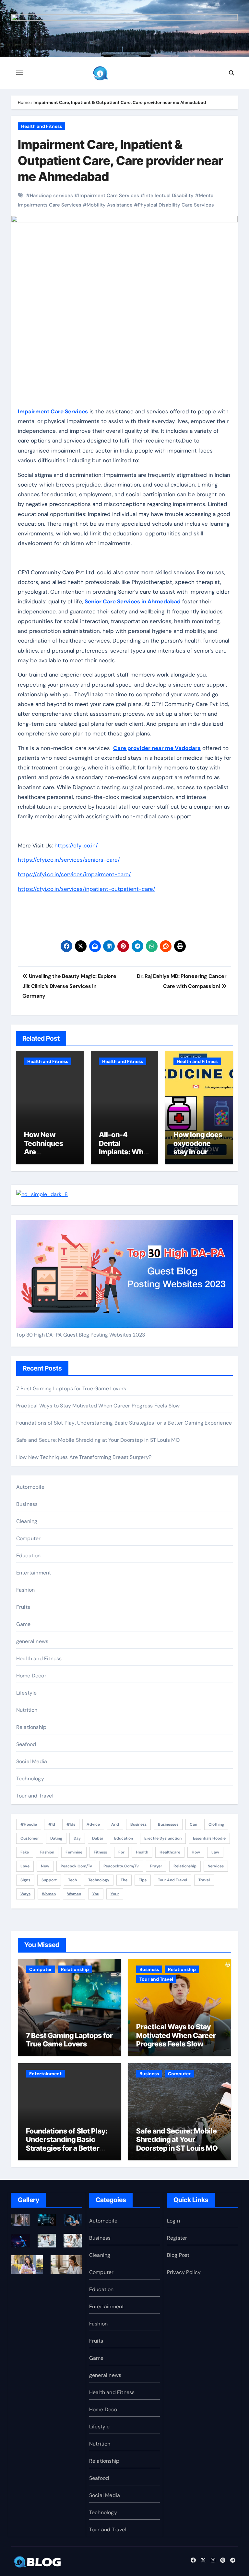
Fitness (100, 1852)
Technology (30, 1779)
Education (29, 1556)
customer (30, 1838)
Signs (25, 1880)
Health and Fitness (41, 126)
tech (72, 1880)
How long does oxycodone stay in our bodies (198, 1147)
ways (25, 1894)
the (124, 1880)
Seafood (26, 1744)
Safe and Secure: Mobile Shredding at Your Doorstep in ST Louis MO (98, 1440)
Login (173, 2221)
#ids (71, 1824)
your (115, 1894)
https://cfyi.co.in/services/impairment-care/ (74, 874)
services (216, 1866)
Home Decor (31, 1676)
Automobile (30, 1487)
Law (215, 1852)
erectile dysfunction (163, 1838)
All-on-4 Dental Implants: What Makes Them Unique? (124, 1152)
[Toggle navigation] (20, 73)
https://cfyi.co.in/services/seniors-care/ (69, 860)
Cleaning (27, 1521)
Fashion (25, 1590)
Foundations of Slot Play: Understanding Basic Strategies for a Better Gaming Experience (124, 1423)
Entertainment (34, 1573)
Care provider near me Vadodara (157, 748)
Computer (29, 1538)
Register (177, 2238)
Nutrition (27, 1710)
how (196, 1852)
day (77, 1838)
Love (25, 1866)
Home (24, 102)
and (115, 1824)
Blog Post (178, 2255)
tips (143, 1880)
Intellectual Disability (169, 196)
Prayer (156, 1866)
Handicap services (51, 196)
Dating (56, 1838)
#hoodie (29, 1824)
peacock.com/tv (76, 1866)
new (45, 1866)
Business (27, 1504)
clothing (216, 1824)
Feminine (74, 1852)
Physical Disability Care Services (176, 205)
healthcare (170, 1852)
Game (24, 1624)
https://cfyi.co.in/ (76, 846)
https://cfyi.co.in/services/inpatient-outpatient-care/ (87, 889)
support (49, 1880)
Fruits (23, 1607)
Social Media (32, 1761)
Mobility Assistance (110, 205)
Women (74, 1894)
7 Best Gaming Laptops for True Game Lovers (71, 1389)
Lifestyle (27, 1693)
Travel (204, 1880)
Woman (49, 1894)
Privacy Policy (184, 2272)
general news (32, 1641)
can (193, 1824)
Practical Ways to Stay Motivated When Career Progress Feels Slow (98, 1406)
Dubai (97, 1838)
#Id (52, 1824)
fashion (47, 1852)
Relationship (31, 1727)
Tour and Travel (35, 1796)
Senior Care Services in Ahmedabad (133, 601)
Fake (25, 1852)
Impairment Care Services (109, 196)
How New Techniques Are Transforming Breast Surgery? (47, 1156)
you (96, 1894)
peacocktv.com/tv (121, 1866)
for (121, 1852)
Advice (93, 1824)
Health (142, 1852)
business (138, 1824)
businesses (168, 1824)
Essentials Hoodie (209, 1838)
